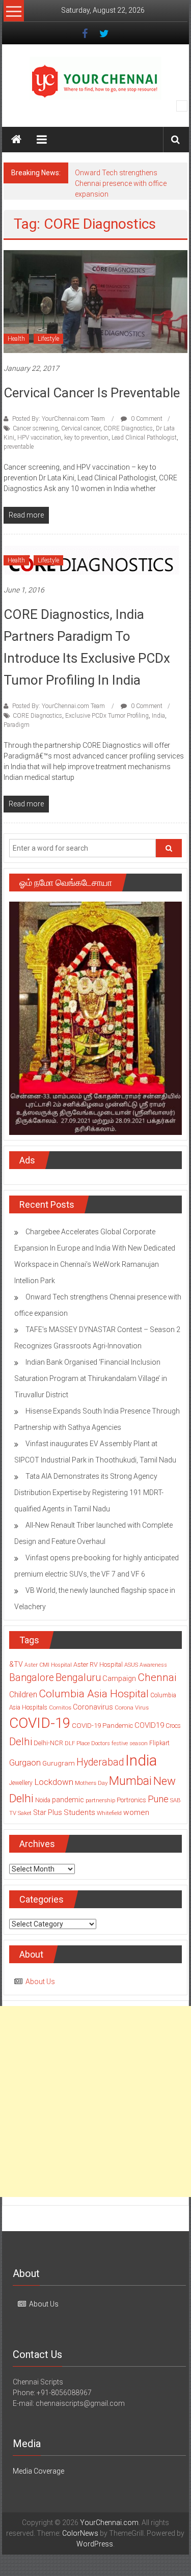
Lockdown (54, 1782)
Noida (43, 1800)
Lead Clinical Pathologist (144, 438)
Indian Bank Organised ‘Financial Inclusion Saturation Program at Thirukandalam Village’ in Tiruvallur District (91, 1378)
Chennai (157, 1677)
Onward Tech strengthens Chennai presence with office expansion (121, 183)
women (136, 1812)
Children (23, 1694)
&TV (16, 1664)
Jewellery (21, 1783)
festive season (130, 1743)
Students (79, 1812)
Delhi (21, 1742)
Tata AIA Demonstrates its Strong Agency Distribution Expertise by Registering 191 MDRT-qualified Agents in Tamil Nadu (89, 1493)
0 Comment (146, 419)
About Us (40, 1982)
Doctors (101, 1743)
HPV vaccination (39, 438)
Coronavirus (93, 1707)
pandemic (68, 1800)
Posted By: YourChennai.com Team (59, 419)
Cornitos (60, 1707)
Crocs (173, 1726)
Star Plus (48, 1812)
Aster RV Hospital (98, 1664)
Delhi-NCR (48, 1743)
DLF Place (77, 1743)
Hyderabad (100, 1762)
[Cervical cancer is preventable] (95, 301)
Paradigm (17, 725)
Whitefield (109, 1813)
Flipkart (159, 1743)
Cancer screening (35, 428)
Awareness (153, 1665)
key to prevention (86, 438)
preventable (19, 447)
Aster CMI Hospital (48, 1665)
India (158, 716)
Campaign (119, 1678)
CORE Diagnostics (128, 428)
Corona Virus (132, 1707)
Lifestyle (48, 339)
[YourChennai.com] (16, 140)
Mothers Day (91, 1783)
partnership (100, 1800)
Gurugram (59, 1763)
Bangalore (32, 1678)
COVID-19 (40, 1723)
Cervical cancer (81, 428)
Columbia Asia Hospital (94, 1693)
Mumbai (130, 1781)
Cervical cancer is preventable (92, 393)
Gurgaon (25, 1762)
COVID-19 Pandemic (102, 1726)
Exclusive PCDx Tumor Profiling (107, 716)
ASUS (131, 1665)
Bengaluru (78, 1678)
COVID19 (149, 1725)
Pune (158, 1799)
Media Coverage (38, 2471)
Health (16, 339)
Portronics (131, 1800)
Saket (25, 1813)
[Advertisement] (95, 2102)
